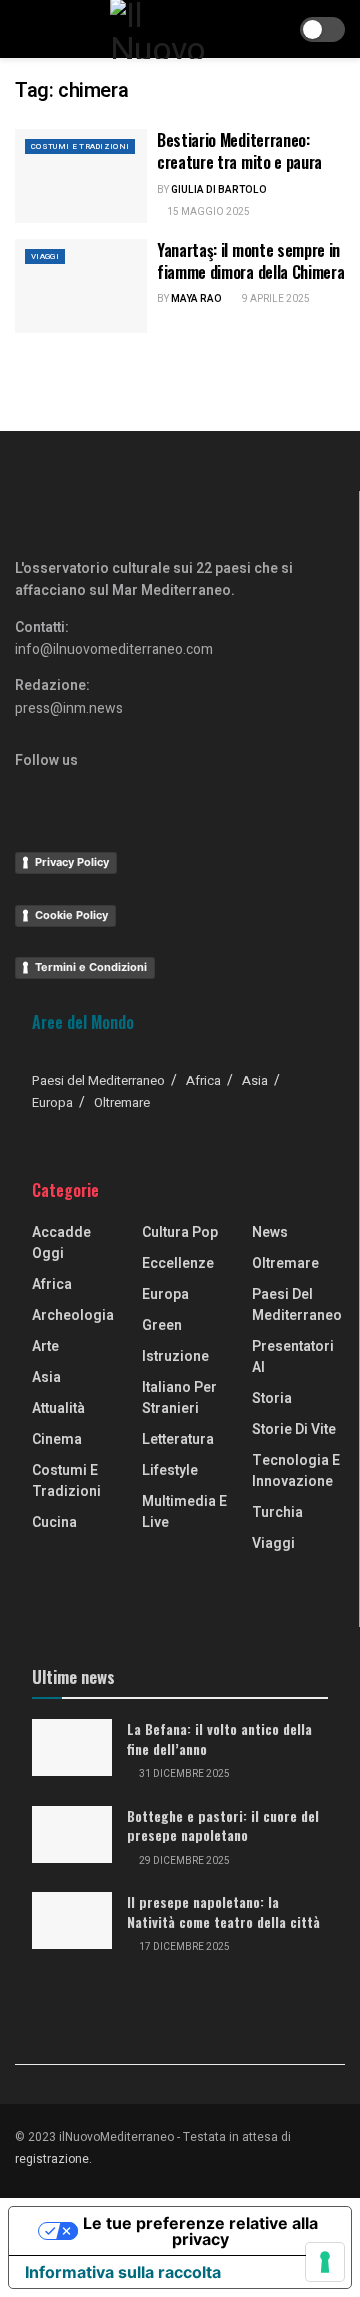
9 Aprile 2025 (275, 299)
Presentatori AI (293, 1357)
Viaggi (45, 256)
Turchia (277, 1512)
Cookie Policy (71, 915)
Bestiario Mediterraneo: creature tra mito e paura (239, 151)
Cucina (54, 1522)
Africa (203, 1080)
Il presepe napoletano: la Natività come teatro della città (223, 1911)
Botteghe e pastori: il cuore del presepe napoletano (223, 1825)
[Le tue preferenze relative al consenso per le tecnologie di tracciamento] (325, 2262)
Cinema (57, 1439)
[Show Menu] (23, 29)
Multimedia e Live (184, 1512)
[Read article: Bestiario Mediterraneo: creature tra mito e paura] (81, 176)
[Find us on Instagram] (56, 785)
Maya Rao (196, 299)
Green (162, 1325)
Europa (52, 1102)
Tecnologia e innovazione (296, 1471)
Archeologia (73, 1315)
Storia (272, 1398)
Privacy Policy (72, 862)
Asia (255, 1080)
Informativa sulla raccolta (123, 2272)
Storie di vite (294, 1429)
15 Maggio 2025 (207, 212)
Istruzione (175, 1356)
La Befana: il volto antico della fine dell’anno (219, 1738)
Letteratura (178, 1439)
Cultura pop (180, 1232)
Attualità (58, 1408)
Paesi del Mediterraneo (98, 1080)
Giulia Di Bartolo (219, 190)
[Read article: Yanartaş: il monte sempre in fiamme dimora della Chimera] (81, 286)
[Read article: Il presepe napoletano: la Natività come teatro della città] (72, 1920)
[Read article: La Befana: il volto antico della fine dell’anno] (72, 1747)
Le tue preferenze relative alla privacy (200, 2231)
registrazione (52, 2159)
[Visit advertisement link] (180, 420)
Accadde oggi (61, 1243)
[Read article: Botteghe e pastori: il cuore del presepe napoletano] (72, 1834)
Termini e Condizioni (91, 967)
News (270, 1232)
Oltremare (122, 1102)
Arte (45, 1346)
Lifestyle (170, 1470)
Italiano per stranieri (179, 1398)
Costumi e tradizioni (80, 146)
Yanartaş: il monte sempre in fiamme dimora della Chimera (250, 261)
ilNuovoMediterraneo (116, 2137)
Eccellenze (178, 1263)
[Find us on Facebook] (22, 785)
